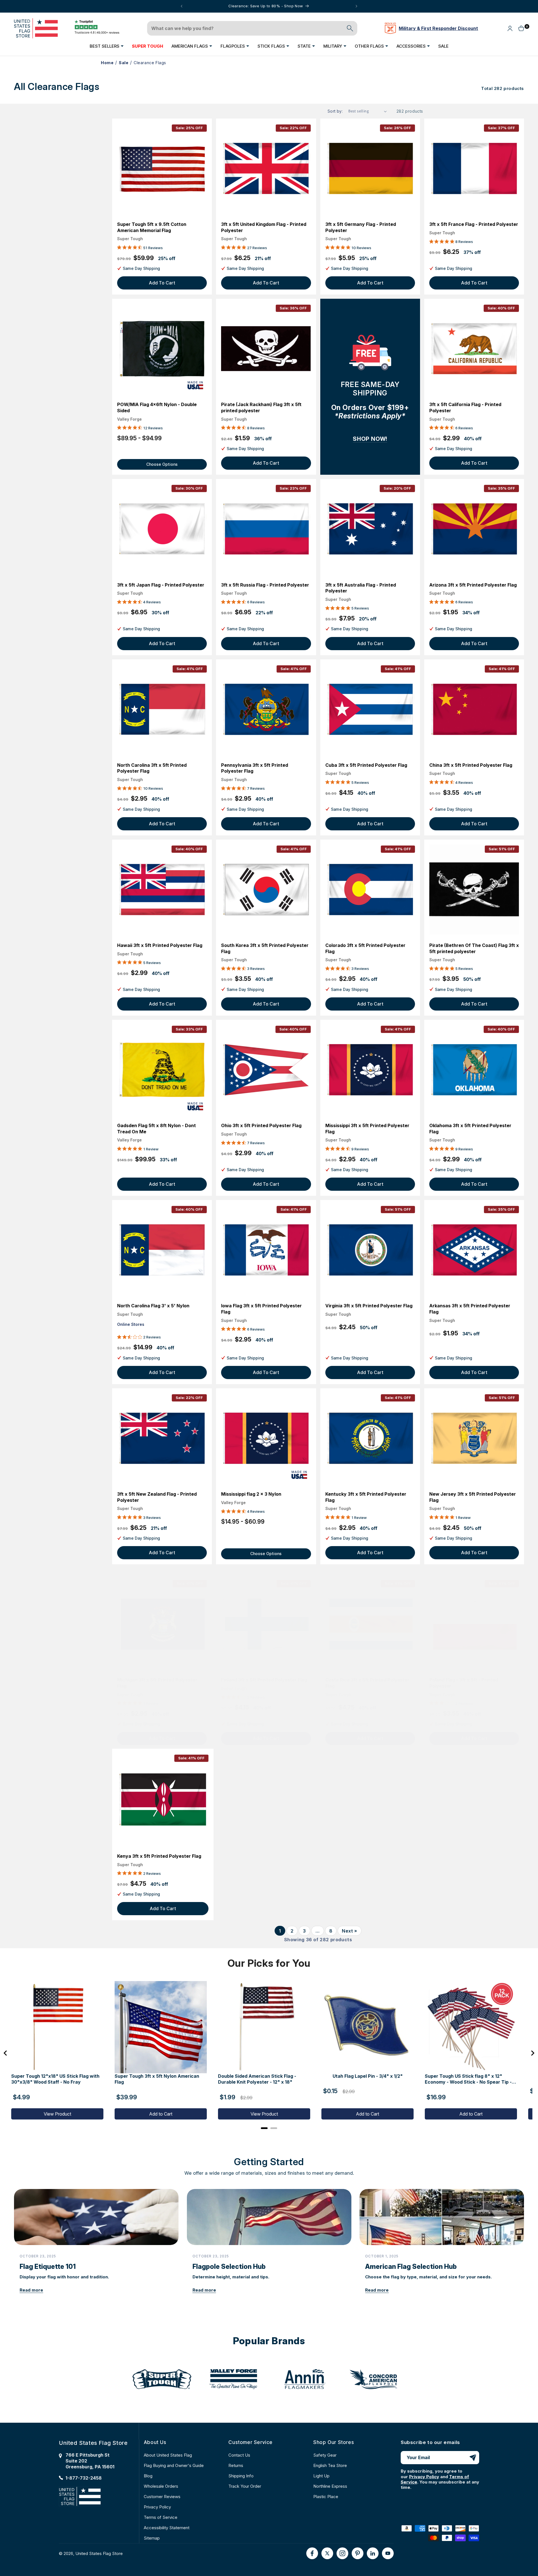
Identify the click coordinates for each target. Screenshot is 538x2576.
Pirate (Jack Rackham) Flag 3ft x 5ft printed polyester (261, 407)
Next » (350, 1931)
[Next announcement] (356, 6)
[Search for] (350, 28)
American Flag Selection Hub (411, 2267)
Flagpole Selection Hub (229, 2267)
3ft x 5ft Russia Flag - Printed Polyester (265, 585)
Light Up (321, 2476)
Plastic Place (326, 2497)
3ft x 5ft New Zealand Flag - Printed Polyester (157, 1497)
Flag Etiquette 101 (48, 2267)
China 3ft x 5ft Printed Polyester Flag (471, 765)
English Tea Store (330, 2465)
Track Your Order (245, 2486)
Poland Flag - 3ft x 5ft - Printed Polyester (464, 1683)
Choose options (162, 464)
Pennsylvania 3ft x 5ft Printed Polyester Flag (255, 768)
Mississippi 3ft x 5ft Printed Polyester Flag (367, 1129)
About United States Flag (168, 2455)
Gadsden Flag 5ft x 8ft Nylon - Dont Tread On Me (156, 1129)
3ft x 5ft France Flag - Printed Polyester (474, 224)
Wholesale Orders (161, 2486)
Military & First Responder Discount (438, 28)
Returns (236, 2465)
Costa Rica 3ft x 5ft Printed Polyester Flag (367, 1683)
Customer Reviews (162, 2497)
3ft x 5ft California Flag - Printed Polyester (465, 407)
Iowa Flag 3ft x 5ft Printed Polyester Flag (261, 1309)
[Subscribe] (473, 2458)
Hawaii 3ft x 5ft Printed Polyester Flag (160, 945)
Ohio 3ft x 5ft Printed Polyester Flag (261, 1125)
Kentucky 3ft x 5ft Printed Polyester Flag (366, 1497)
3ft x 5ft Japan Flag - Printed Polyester (161, 585)
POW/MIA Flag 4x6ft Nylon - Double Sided (157, 407)
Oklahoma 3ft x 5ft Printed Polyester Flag (470, 1129)
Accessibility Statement (167, 2528)
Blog (148, 2476)
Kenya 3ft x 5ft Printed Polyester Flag (159, 1856)
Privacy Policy (157, 2507)
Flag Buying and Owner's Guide (174, 2465)
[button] (107, 46)
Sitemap (152, 2538)
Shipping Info (241, 2476)
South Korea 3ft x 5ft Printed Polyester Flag (265, 948)
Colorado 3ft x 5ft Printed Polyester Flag (365, 948)
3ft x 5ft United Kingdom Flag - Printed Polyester (264, 227)
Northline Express (330, 2486)
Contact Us (239, 2455)
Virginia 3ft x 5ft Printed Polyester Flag (369, 1306)
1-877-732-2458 (84, 2478)
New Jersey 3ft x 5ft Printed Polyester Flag (473, 1497)
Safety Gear (325, 2455)
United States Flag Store (99, 2553)
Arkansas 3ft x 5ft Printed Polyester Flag (470, 1309)
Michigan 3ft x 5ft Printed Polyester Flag (157, 1683)
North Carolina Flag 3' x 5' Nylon (153, 1306)
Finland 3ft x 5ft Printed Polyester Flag (264, 1680)
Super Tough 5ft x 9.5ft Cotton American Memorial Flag (152, 227)
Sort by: (335, 111)
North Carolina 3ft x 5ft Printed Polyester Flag (152, 768)
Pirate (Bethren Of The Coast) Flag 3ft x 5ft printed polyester (474, 948)
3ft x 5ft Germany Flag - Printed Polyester (361, 227)
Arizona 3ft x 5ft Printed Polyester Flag (473, 585)
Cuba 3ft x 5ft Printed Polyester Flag (366, 765)
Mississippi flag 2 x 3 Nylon (251, 1494)
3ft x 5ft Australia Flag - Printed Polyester (361, 588)
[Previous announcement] (182, 6)
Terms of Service (161, 2517)
